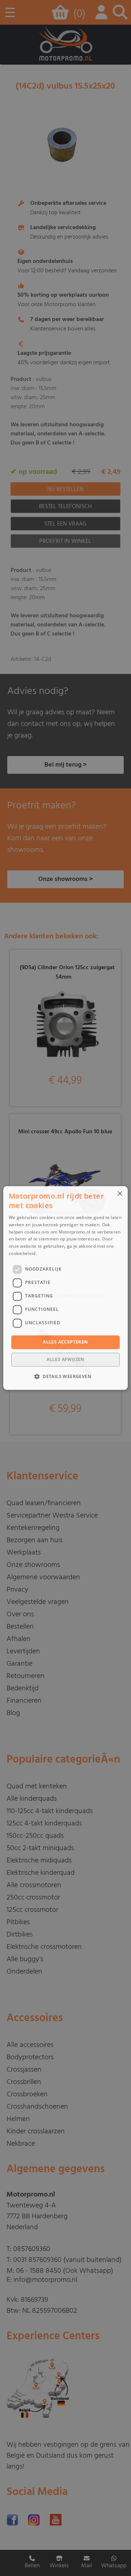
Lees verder (50, 1253)
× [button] (120, 1194)
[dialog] (65, 1288)
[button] (65, 1377)
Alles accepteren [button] (65, 1342)
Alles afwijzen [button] (65, 1360)
